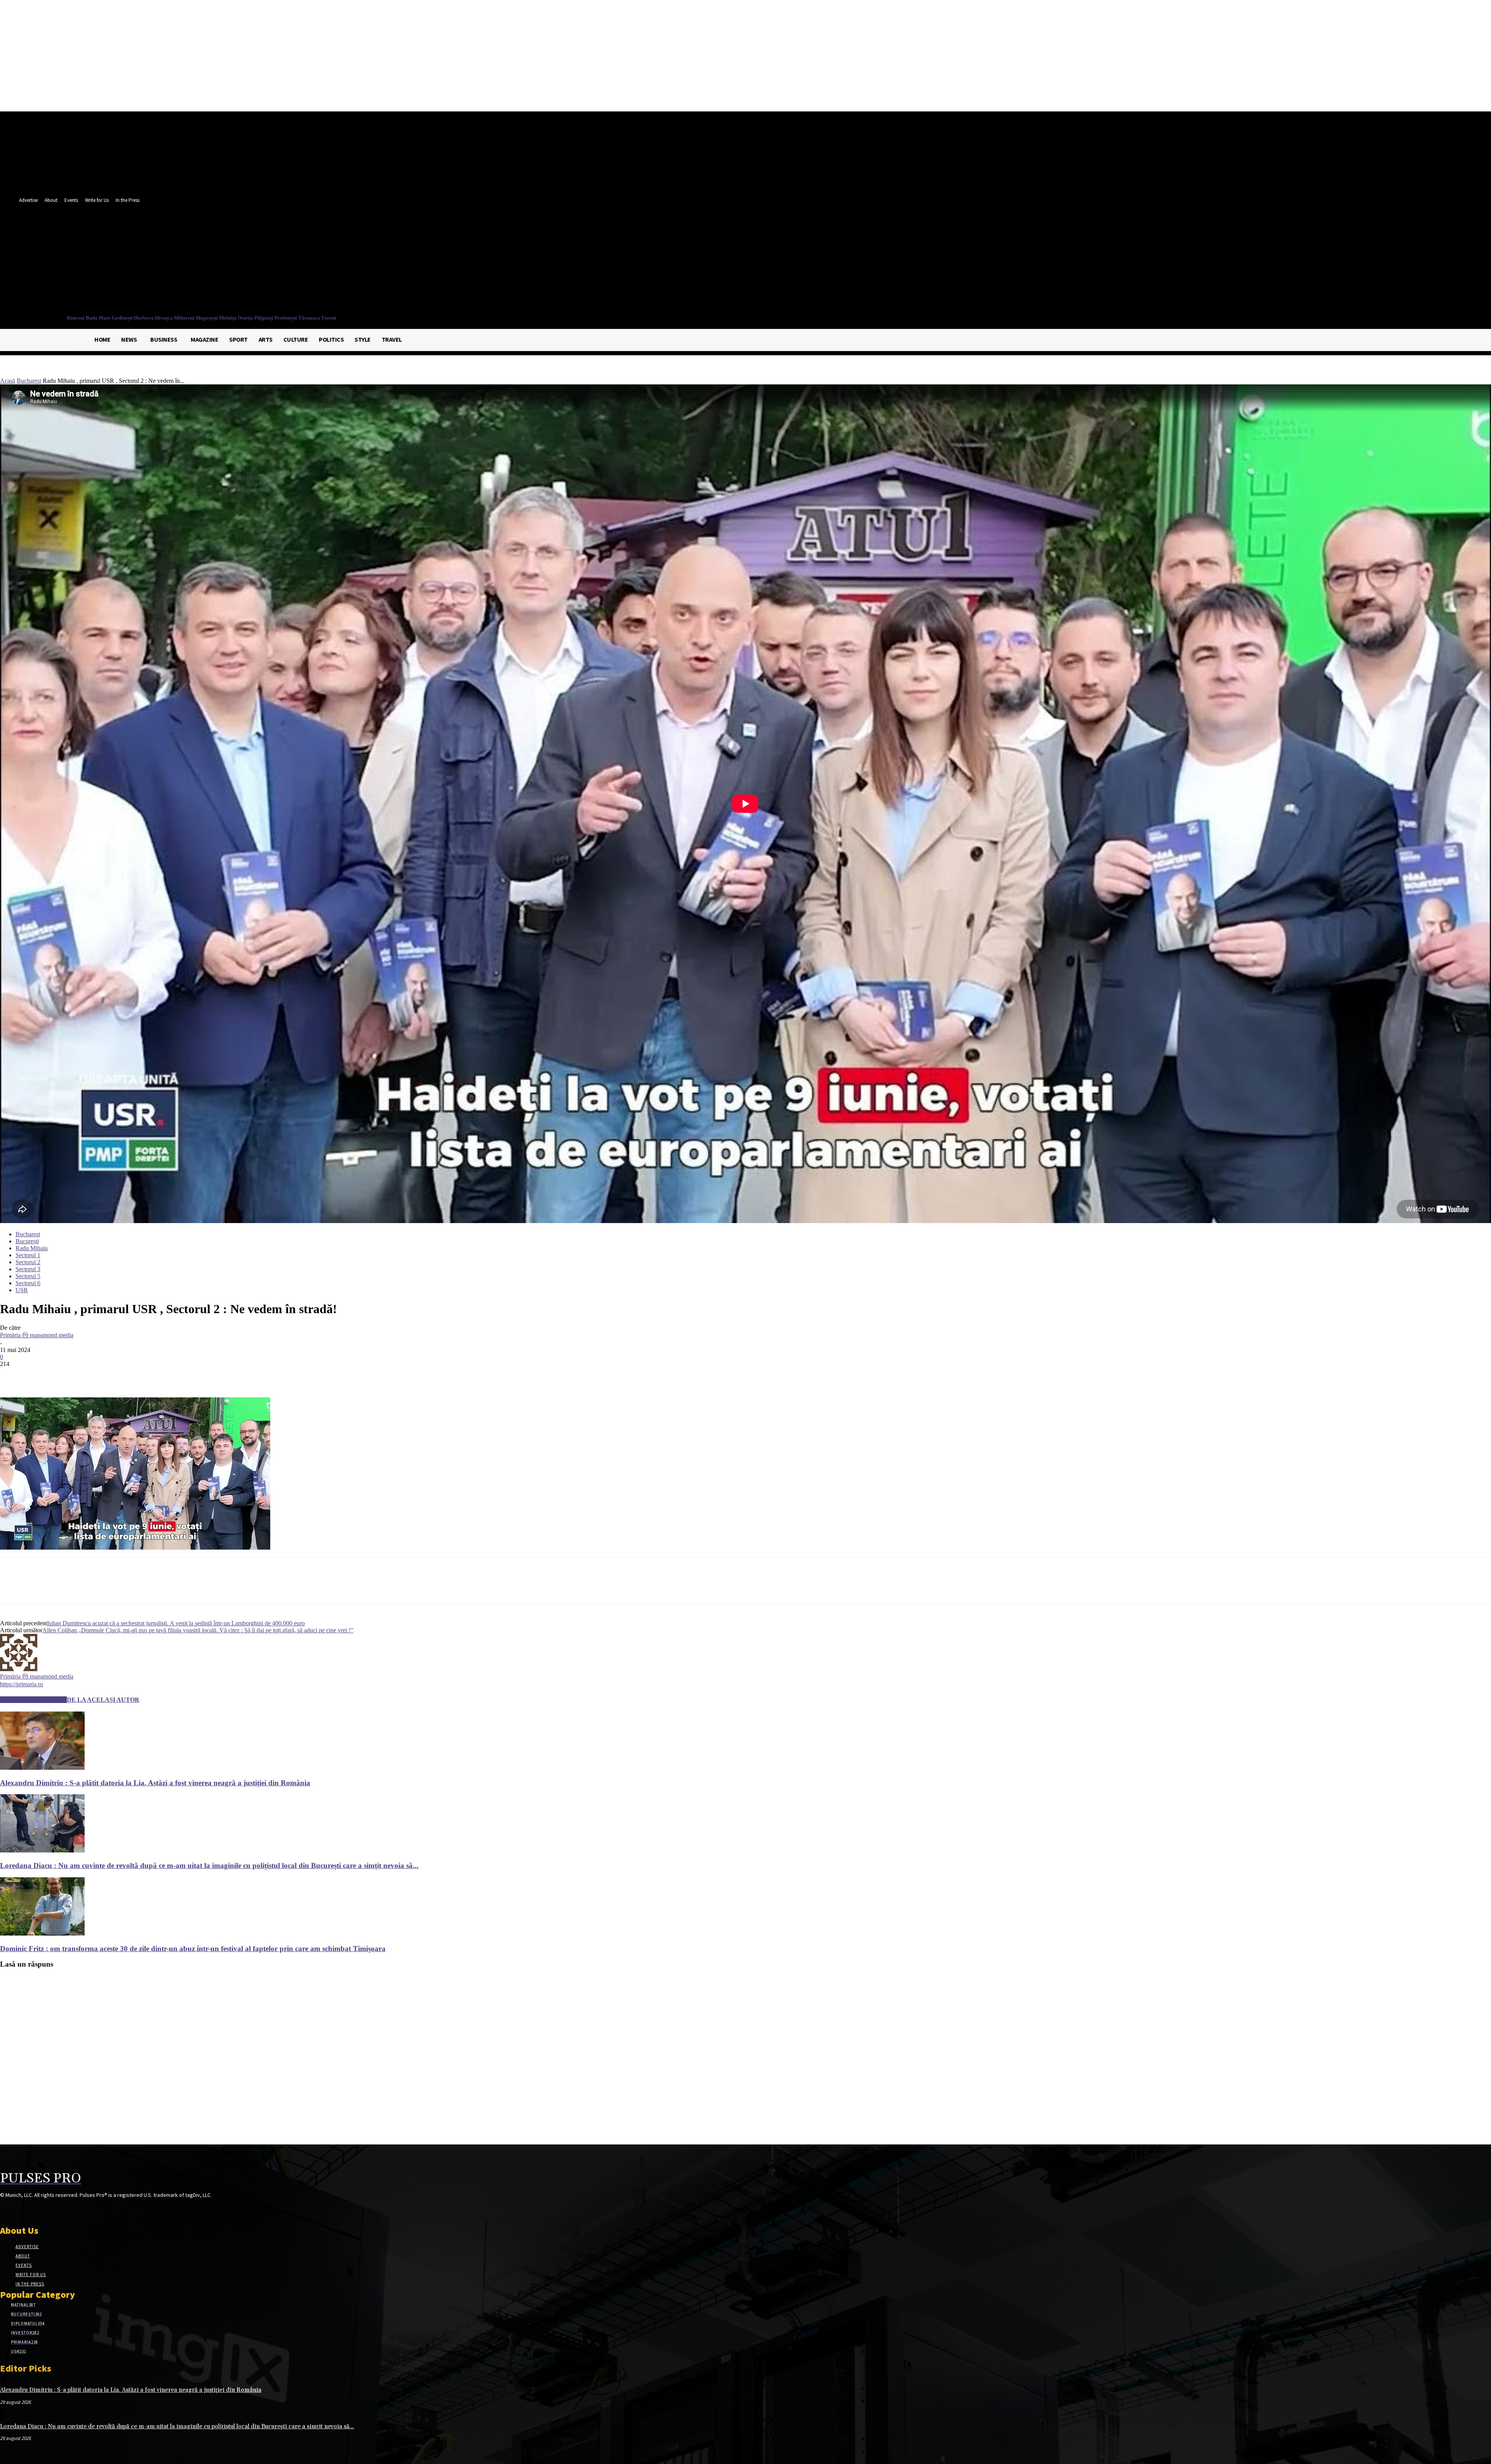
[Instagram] (18, 2210)
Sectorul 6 (28, 1283)
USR (22, 1290)
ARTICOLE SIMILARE (33, 1700)
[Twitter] (364, 262)
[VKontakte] (46, 2210)
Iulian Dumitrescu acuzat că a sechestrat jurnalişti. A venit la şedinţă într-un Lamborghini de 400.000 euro (176, 1623)
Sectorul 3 (28, 1269)
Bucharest (29, 381)
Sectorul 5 (28, 1276)
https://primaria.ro (22, 1684)
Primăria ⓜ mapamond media (37, 1335)
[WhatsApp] (97, 1375)
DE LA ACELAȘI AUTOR (103, 1700)
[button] (376, 278)
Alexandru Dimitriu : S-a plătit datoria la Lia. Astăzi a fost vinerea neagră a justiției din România (155, 1783)
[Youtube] (378, 262)
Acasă (8, 381)
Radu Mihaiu (32, 1248)
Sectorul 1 (28, 1255)
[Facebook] (349, 262)
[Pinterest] (69, 1375)
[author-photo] (19, 1669)
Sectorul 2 (28, 1262)
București (27, 1241)
